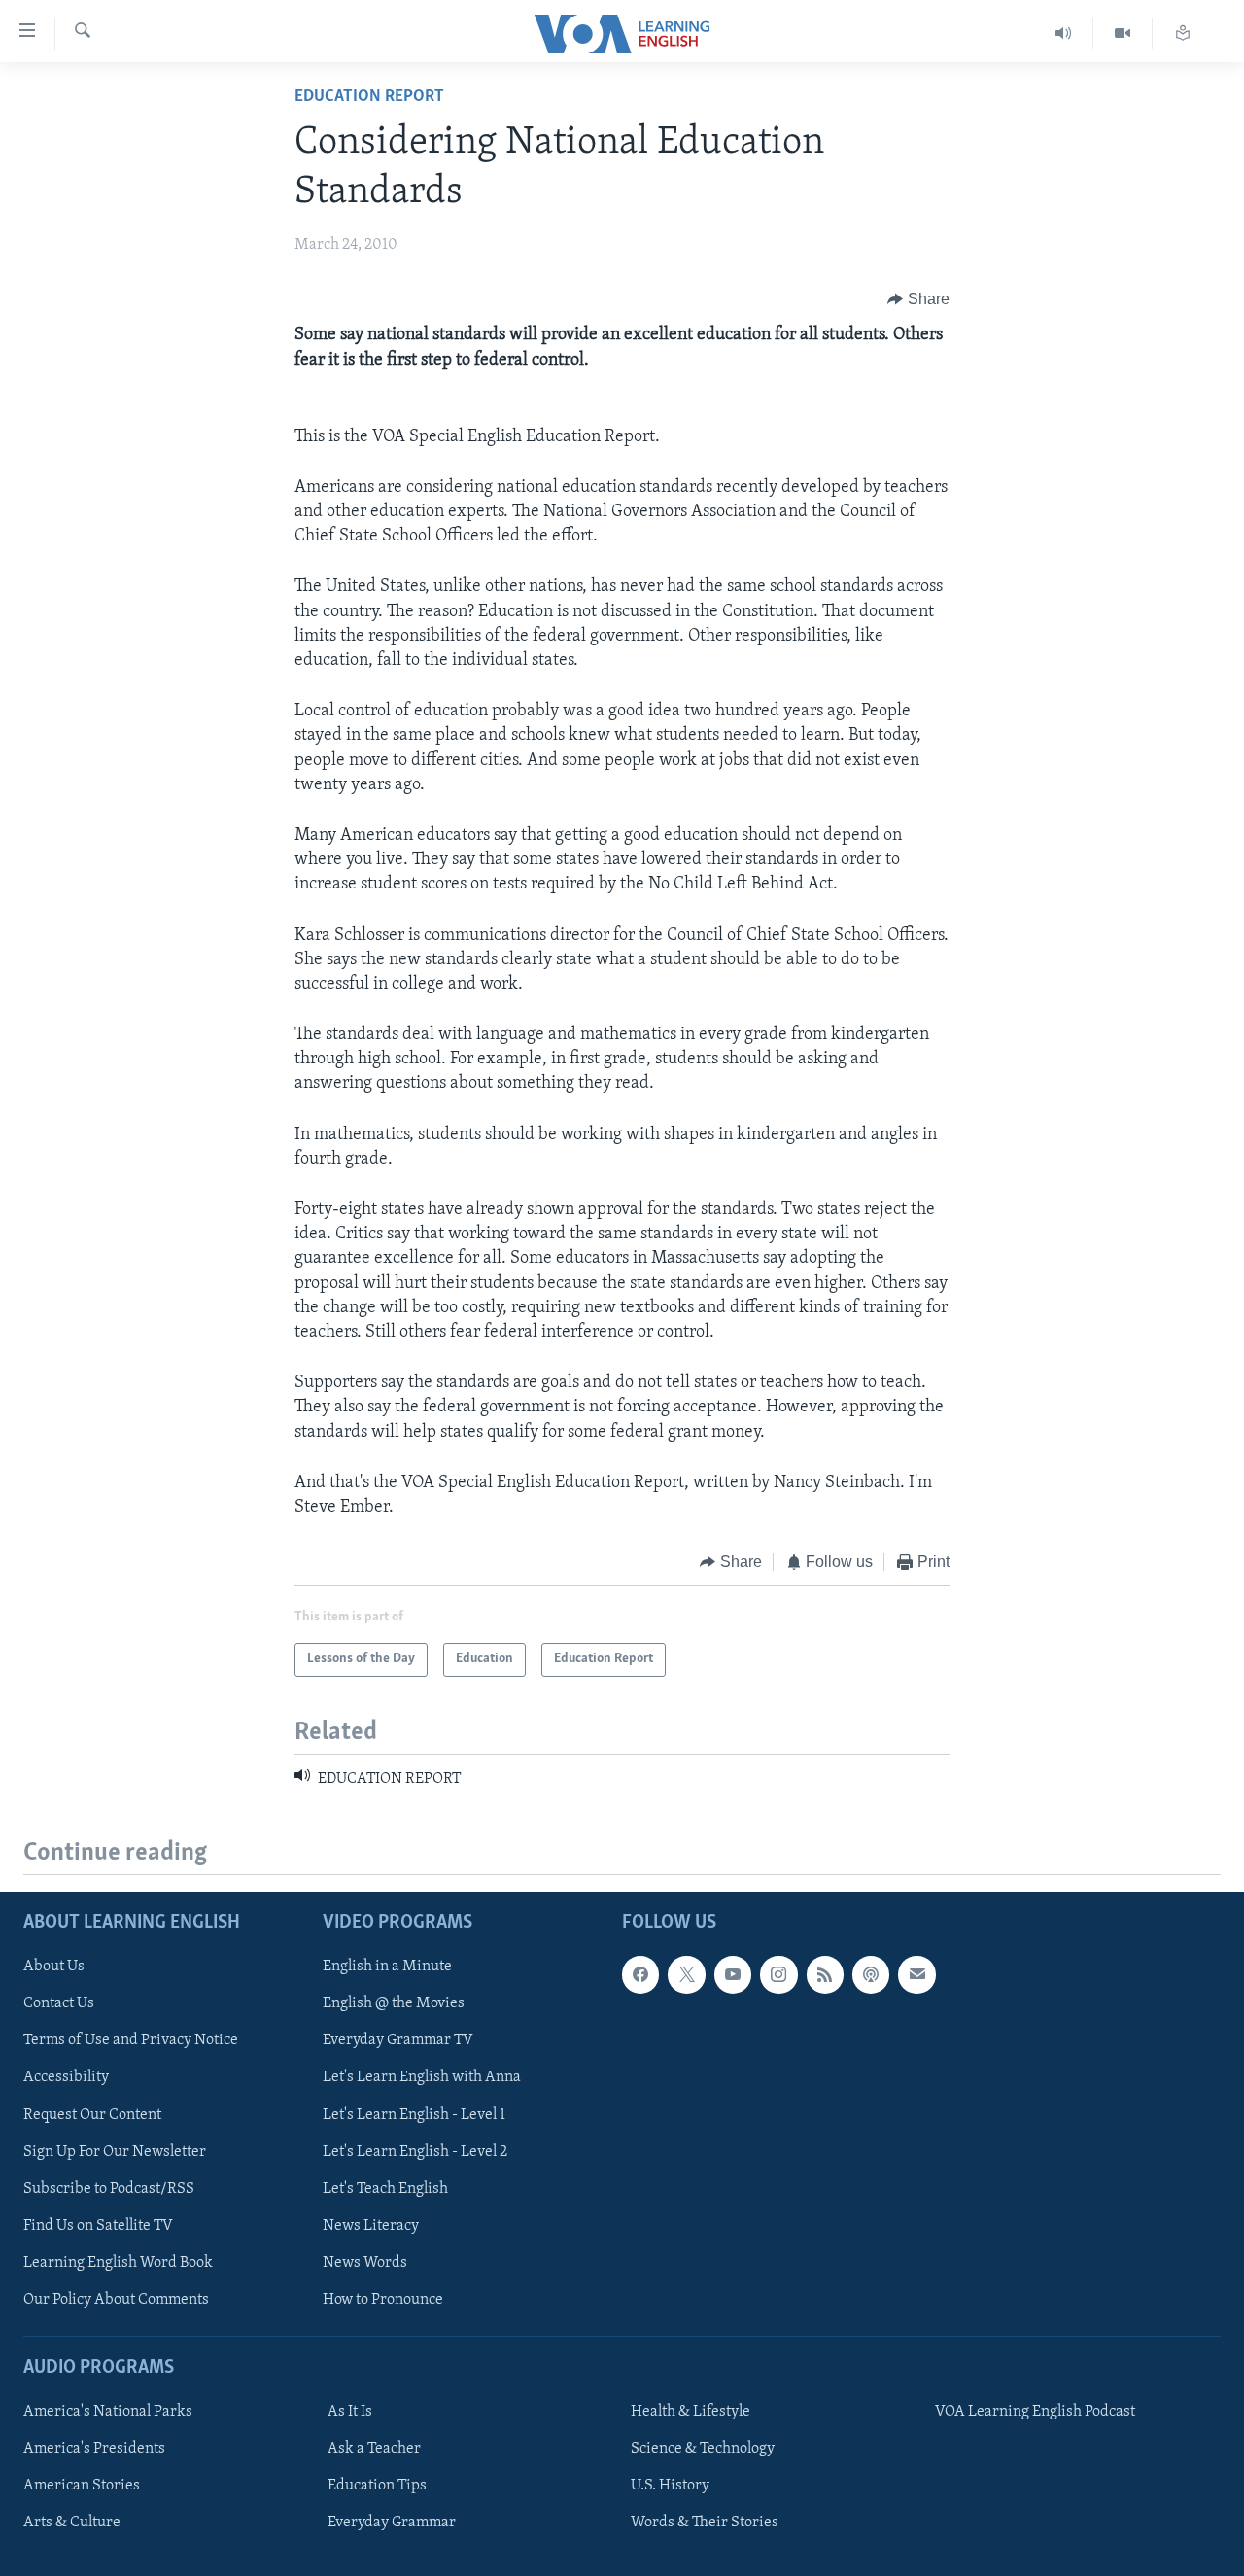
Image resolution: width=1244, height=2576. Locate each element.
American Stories (82, 2486)
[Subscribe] (916, 1974)
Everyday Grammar (392, 2523)
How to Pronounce (383, 2300)
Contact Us (59, 2003)
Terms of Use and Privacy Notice (131, 2040)
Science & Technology (703, 2449)
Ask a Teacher (374, 2449)
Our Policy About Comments (116, 2300)
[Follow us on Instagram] (778, 1974)
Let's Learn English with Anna (422, 2077)
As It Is (350, 2412)
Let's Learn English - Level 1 (414, 2114)
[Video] (1123, 34)
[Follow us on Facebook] (640, 1974)
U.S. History (670, 2486)
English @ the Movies (394, 2003)
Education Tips (377, 2486)
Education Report (369, 97)
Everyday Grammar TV (398, 2040)
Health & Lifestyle (691, 2412)
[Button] (918, 299)
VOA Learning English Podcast (1035, 2412)
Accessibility (66, 2077)
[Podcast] (871, 1974)
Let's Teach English (385, 2188)
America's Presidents (94, 2449)
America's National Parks (108, 2412)
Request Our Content (92, 2114)
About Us (54, 1967)
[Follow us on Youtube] (733, 1974)
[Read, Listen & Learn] (1183, 34)
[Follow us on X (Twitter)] (686, 1974)
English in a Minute (387, 1967)
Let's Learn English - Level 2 (415, 2151)
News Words (365, 2263)
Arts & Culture (72, 2523)
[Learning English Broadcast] (1064, 34)
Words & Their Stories (705, 2523)
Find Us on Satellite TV (98, 2225)
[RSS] (825, 1974)
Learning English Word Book (118, 2263)
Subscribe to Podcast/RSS (109, 2188)
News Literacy (371, 2225)
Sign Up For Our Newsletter (115, 2151)
